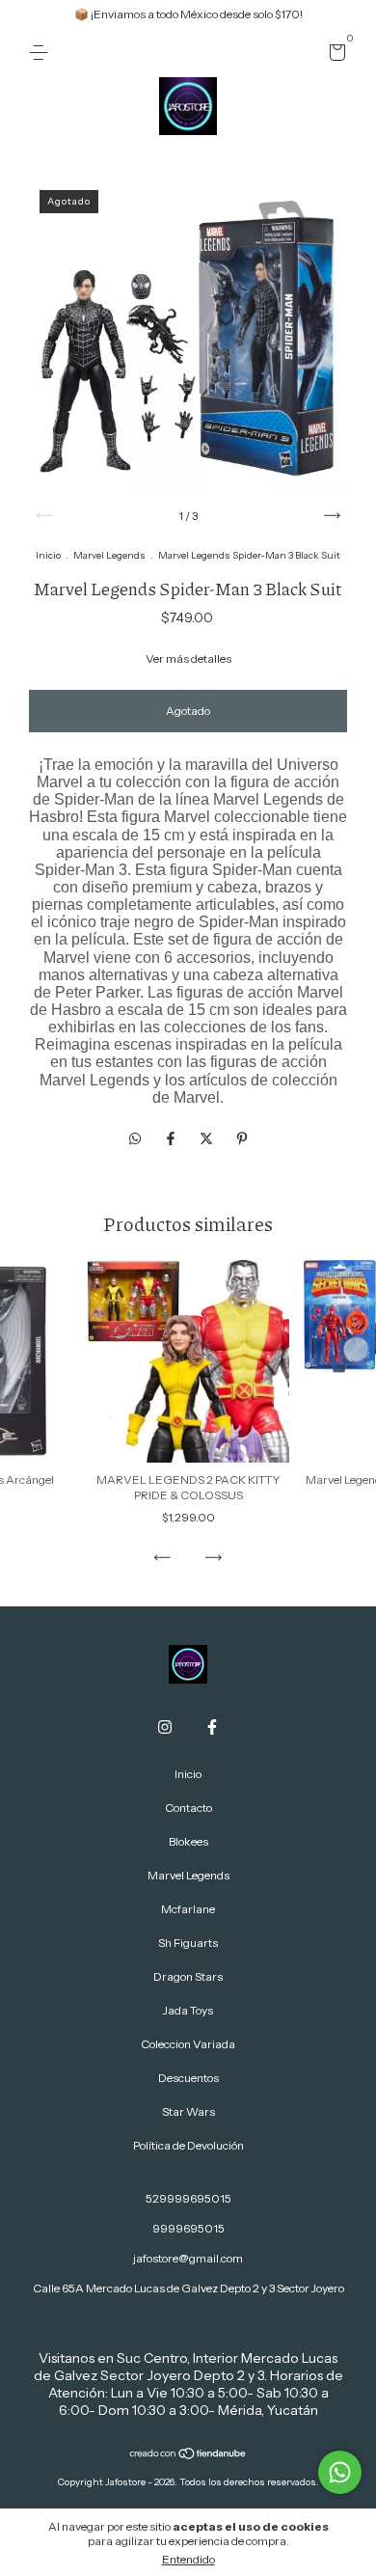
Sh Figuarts (188, 1943)
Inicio (48, 555)
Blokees (188, 1841)
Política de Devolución (188, 2145)
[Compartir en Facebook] (172, 1138)
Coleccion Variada (188, 2044)
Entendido (188, 2559)
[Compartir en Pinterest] (242, 1138)
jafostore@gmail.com (188, 2258)
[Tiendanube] (188, 2455)
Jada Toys (188, 2010)
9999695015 (188, 2228)
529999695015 (188, 2198)
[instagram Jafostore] (165, 1727)
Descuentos (188, 2078)
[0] (334, 55)
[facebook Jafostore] (212, 1727)
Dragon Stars (188, 1976)
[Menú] (42, 53)
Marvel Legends (109, 555)
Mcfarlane (188, 1909)
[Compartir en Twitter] (208, 1138)
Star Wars (188, 2111)
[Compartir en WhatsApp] (135, 1138)
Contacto (188, 1808)
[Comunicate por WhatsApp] (340, 2472)
